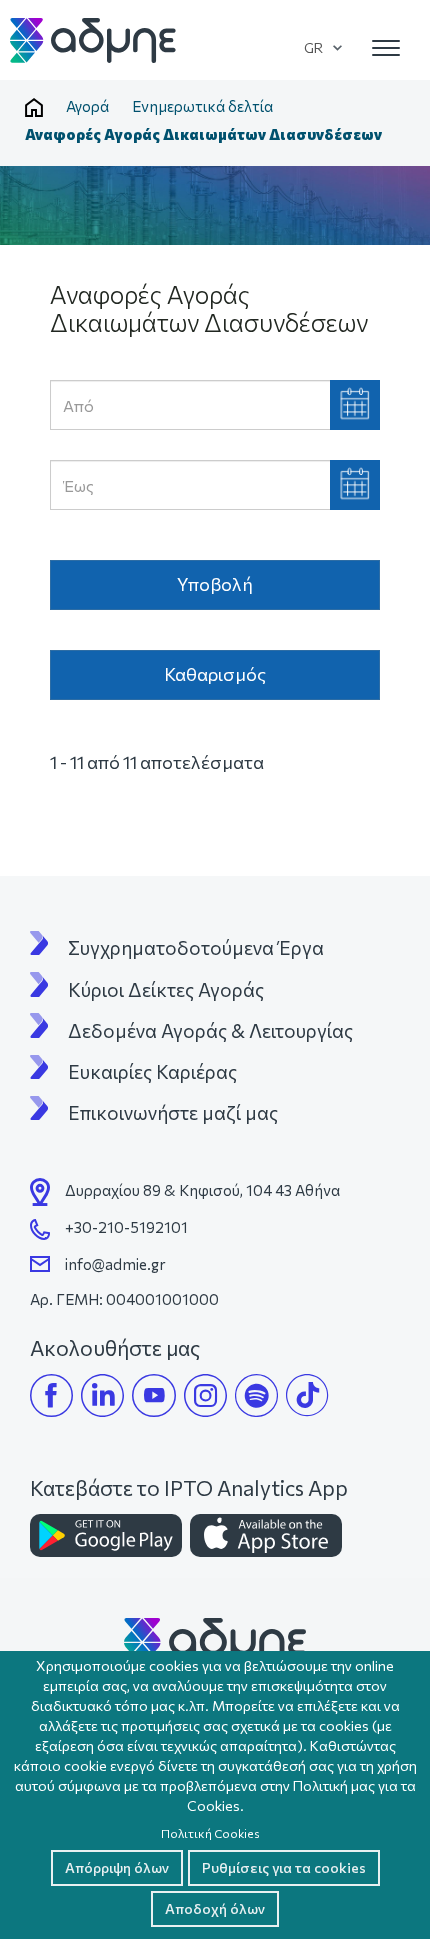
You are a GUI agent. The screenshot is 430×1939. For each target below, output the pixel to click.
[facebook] (51, 1395)
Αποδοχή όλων (215, 1908)
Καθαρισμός (215, 674)
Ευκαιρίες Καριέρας (152, 1072)
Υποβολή (215, 584)
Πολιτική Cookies (210, 1833)
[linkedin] (102, 1395)
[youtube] (154, 1395)
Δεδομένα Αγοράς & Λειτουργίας (210, 1031)
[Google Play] (106, 1535)
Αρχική (34, 108)
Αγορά (87, 106)
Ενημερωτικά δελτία (202, 106)
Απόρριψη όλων (117, 1867)
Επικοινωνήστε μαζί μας (173, 1113)
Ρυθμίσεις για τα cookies (284, 1867)
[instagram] (205, 1395)
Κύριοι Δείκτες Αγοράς (166, 990)
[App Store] (266, 1535)
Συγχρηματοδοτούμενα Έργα (196, 948)
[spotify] (256, 1395)
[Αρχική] (94, 40)
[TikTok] (307, 1395)
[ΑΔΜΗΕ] (215, 1639)
